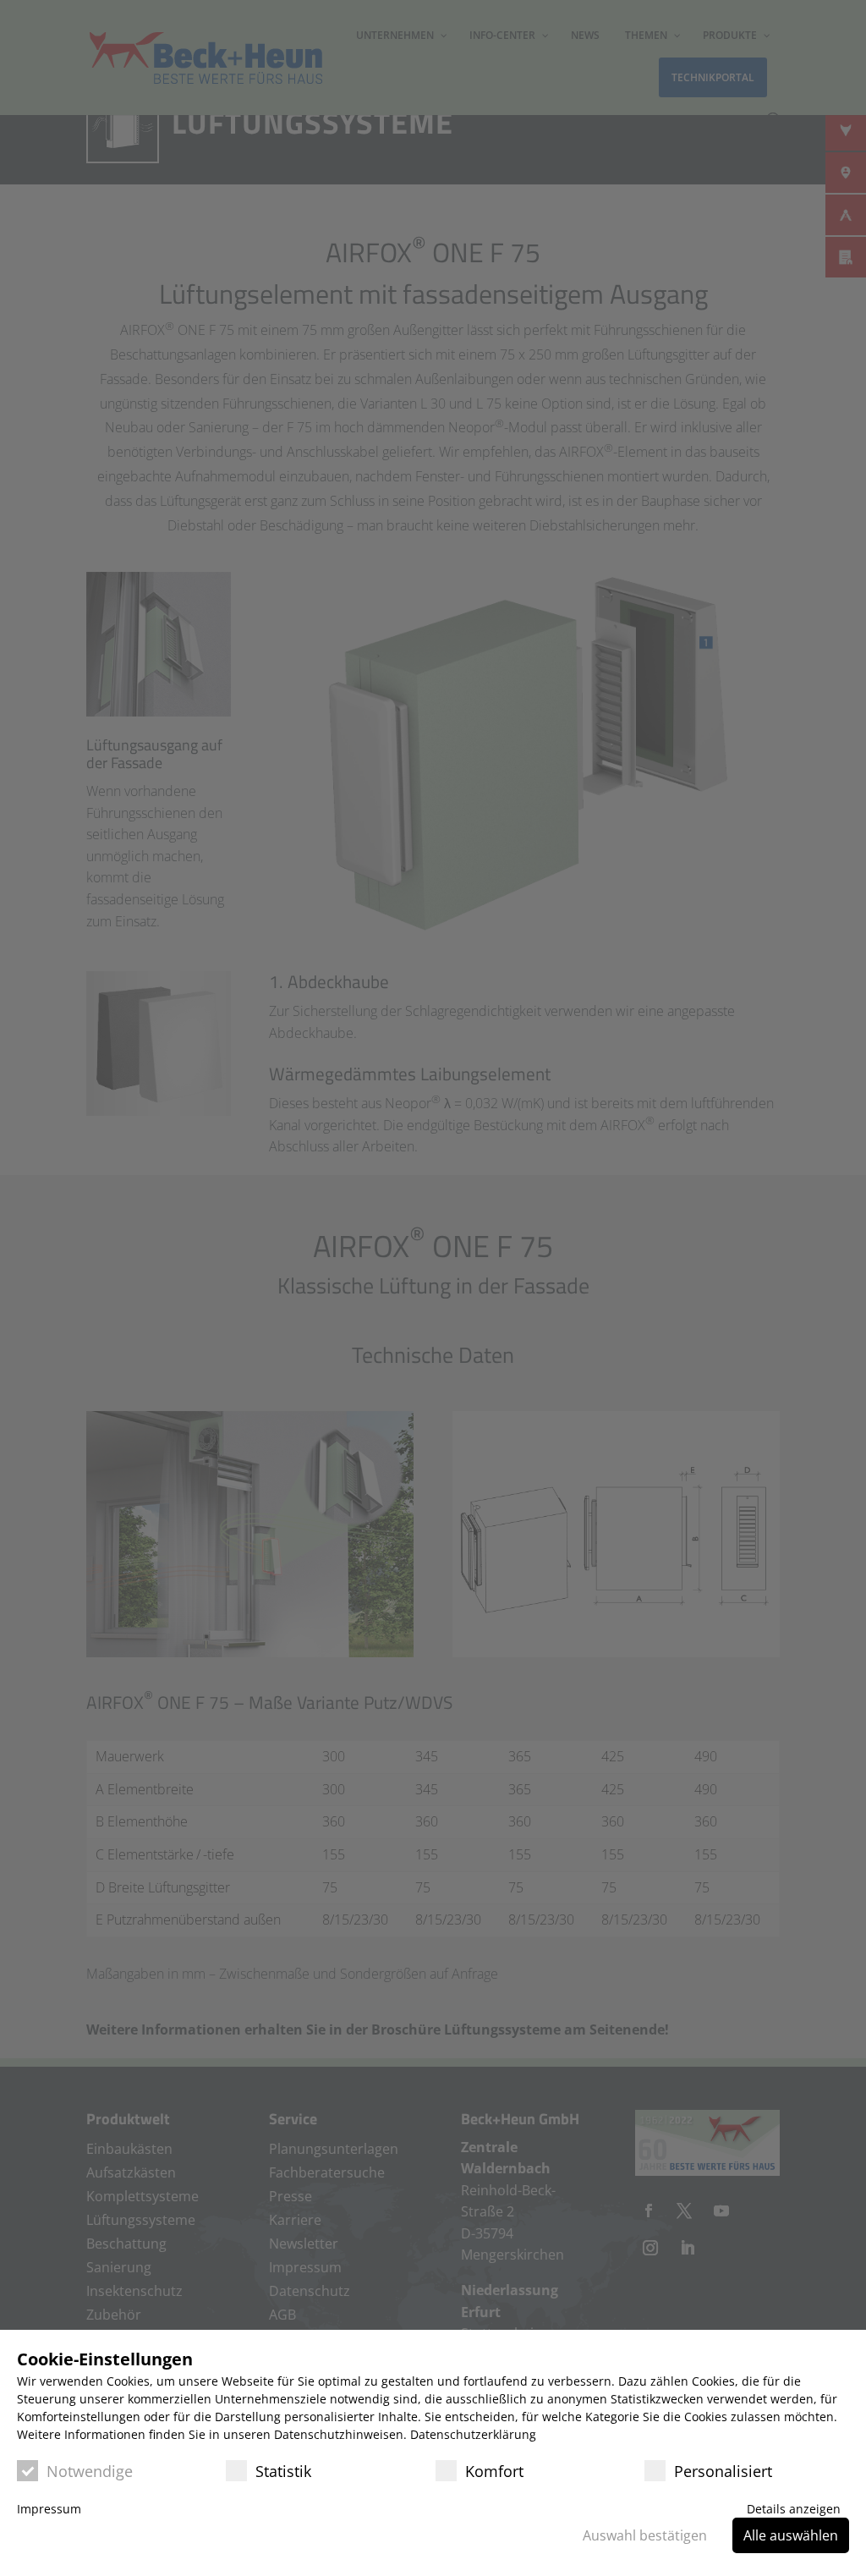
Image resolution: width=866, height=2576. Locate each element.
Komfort (494, 2471)
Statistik (283, 2471)
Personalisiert (723, 2471)
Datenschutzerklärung (473, 2434)
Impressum (49, 2509)
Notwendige (90, 2471)
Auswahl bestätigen (645, 2535)
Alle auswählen (791, 2535)
